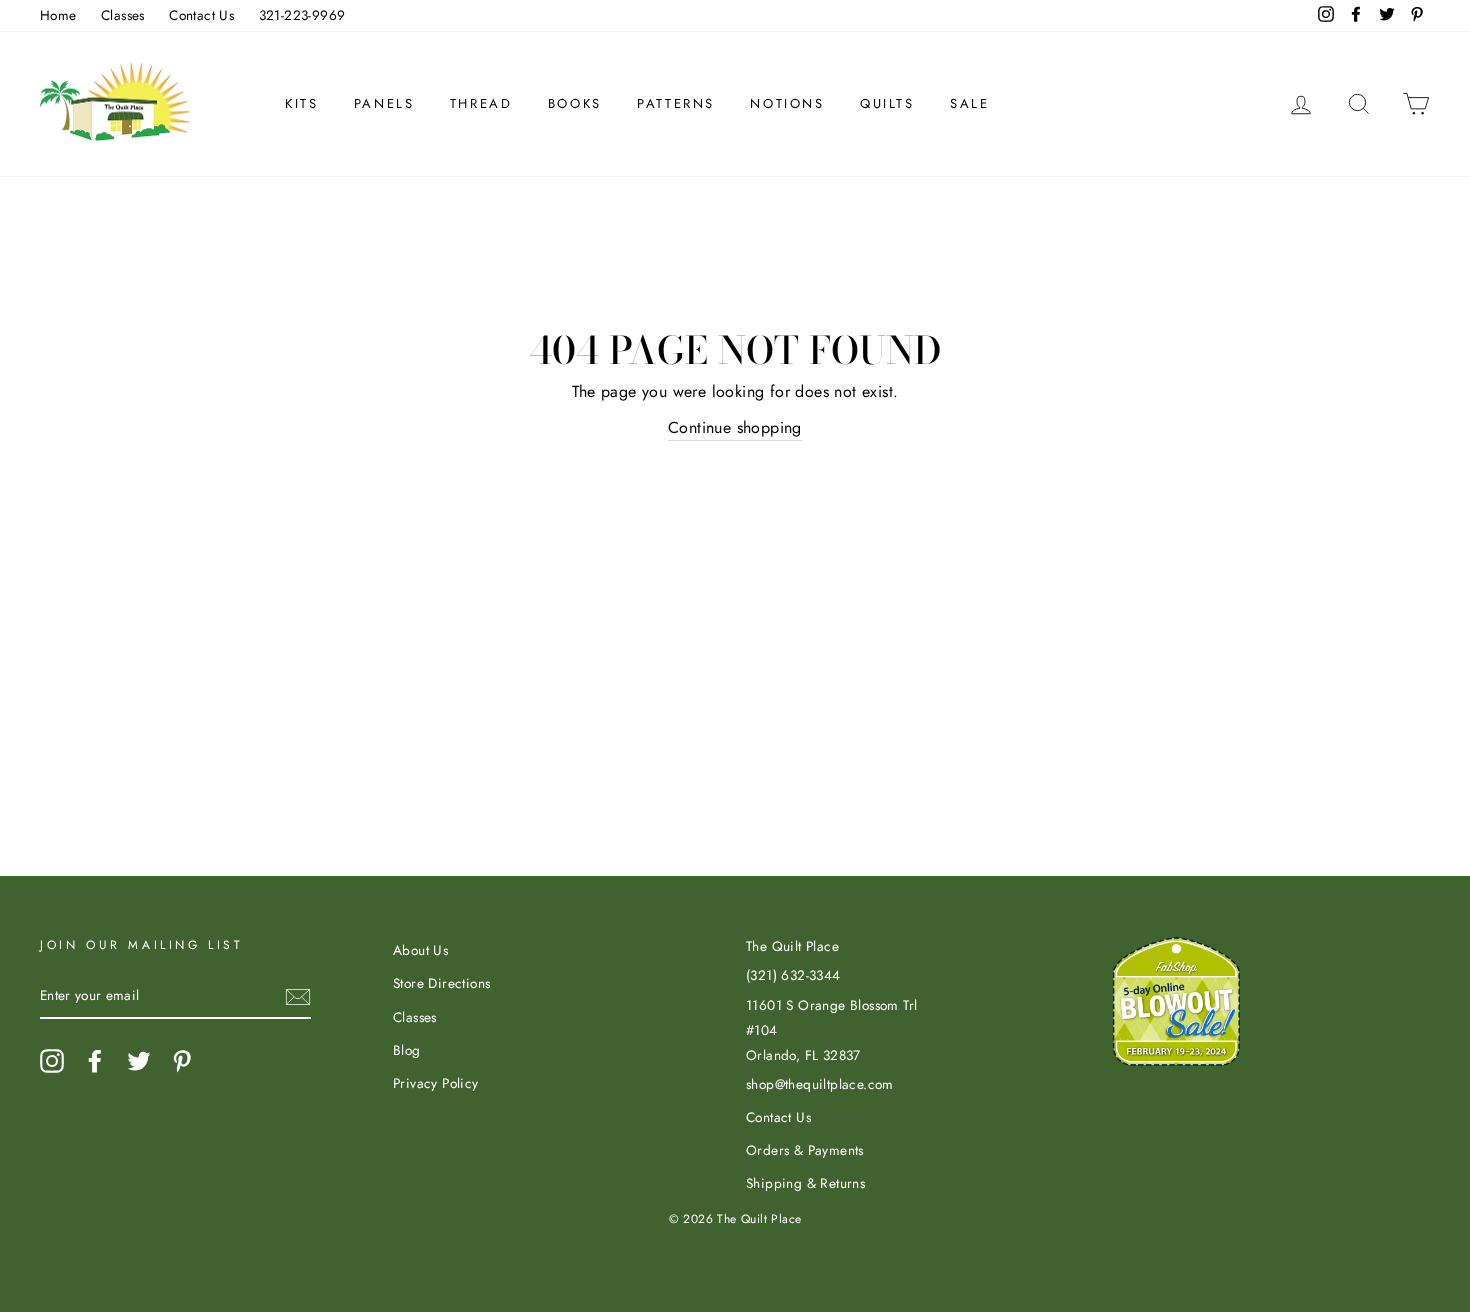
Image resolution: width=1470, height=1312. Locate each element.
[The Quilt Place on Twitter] (139, 1061)
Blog (407, 1050)
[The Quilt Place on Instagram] (52, 1061)
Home (58, 15)
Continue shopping (735, 427)
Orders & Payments (805, 1150)
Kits (301, 103)
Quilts (887, 103)
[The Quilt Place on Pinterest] (182, 1061)
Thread (481, 103)
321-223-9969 (302, 15)
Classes (123, 15)
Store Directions (441, 983)
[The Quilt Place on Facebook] (95, 1061)
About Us (420, 950)
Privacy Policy (436, 1083)
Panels (384, 103)
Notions (787, 103)
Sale (969, 103)
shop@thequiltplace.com (820, 1084)
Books (575, 103)
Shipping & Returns (805, 1183)
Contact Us (201, 15)
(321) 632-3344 (793, 975)
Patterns (676, 103)
